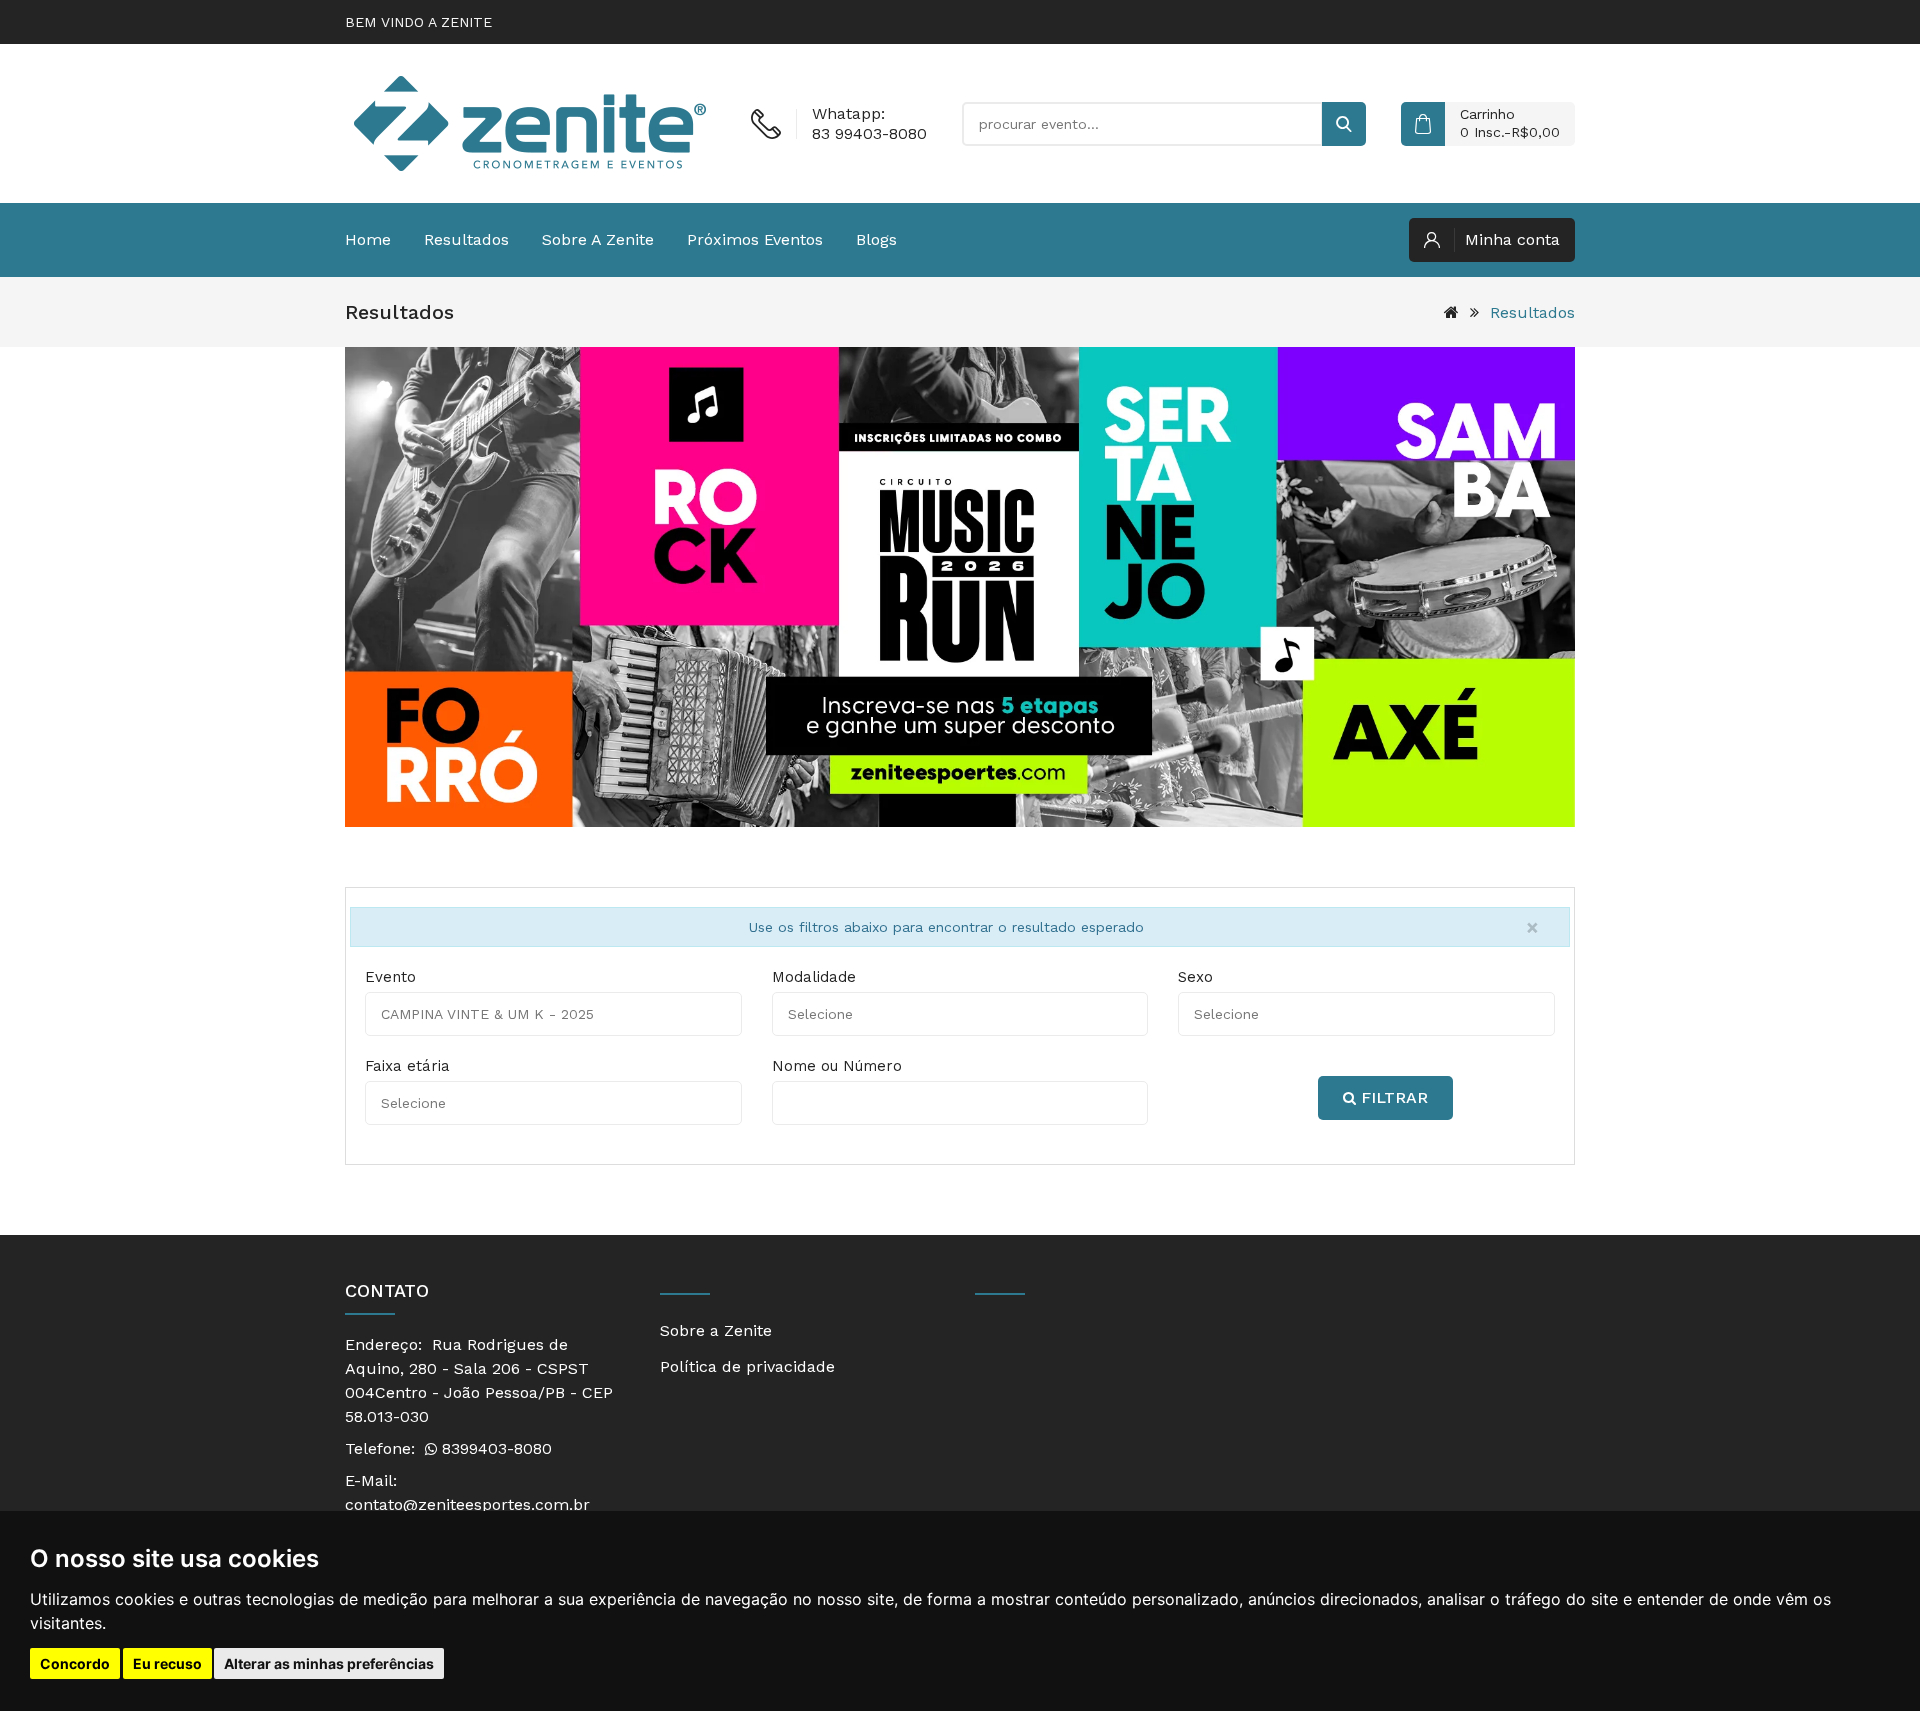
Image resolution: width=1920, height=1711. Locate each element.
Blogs (876, 239)
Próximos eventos (755, 239)
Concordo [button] (75, 1663)
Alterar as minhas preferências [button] (329, 1663)
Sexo (1195, 977)
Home (368, 239)
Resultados (466, 239)
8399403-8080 (494, 1448)
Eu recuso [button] (167, 1663)
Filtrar (1392, 1097)
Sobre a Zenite (598, 239)
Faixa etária (407, 1066)
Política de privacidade (747, 1366)
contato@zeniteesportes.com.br (467, 1504)
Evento (390, 977)
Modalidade (814, 977)
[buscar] (1344, 124)
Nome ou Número (837, 1066)
